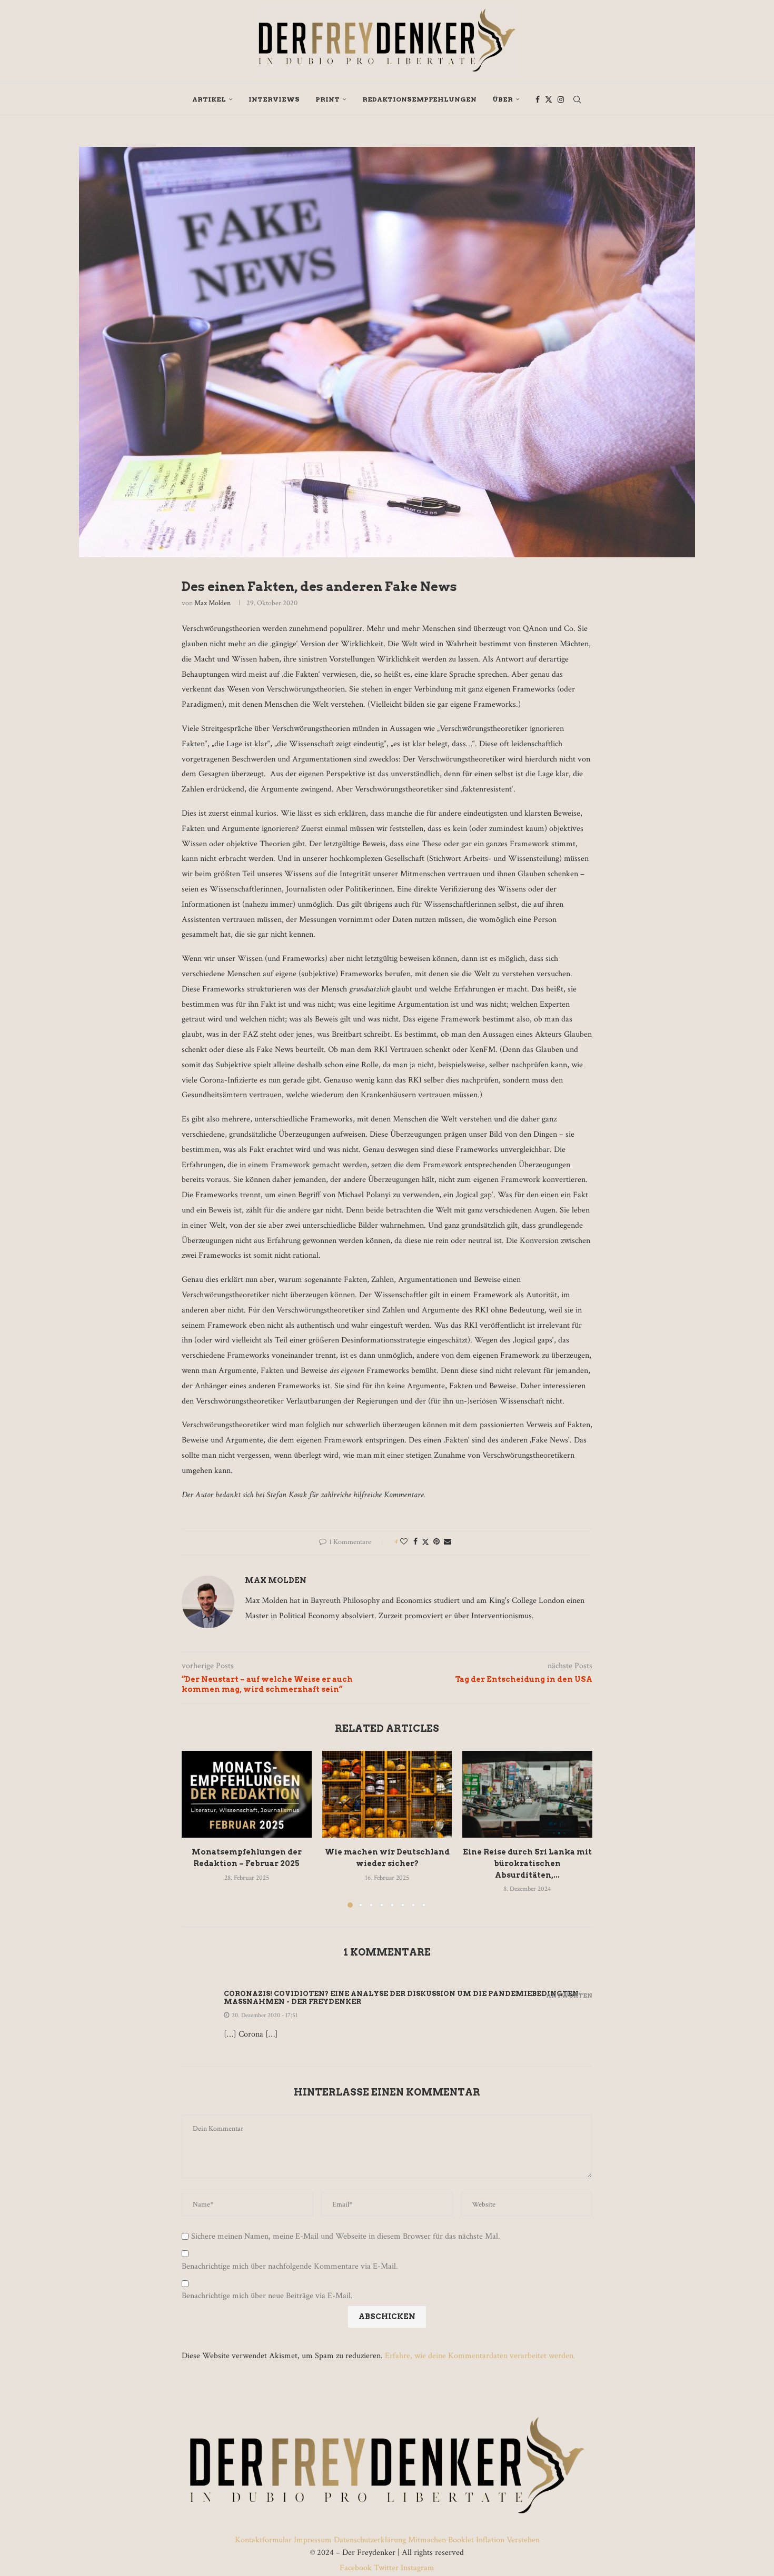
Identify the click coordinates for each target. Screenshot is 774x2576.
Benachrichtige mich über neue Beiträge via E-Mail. (267, 2296)
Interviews (274, 99)
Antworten (569, 1996)
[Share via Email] (448, 1542)
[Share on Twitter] (425, 1542)
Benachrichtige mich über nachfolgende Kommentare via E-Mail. (290, 2267)
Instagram (416, 2568)
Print (328, 99)
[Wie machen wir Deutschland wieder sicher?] (387, 1794)
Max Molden (212, 603)
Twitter (386, 2568)
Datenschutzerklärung (370, 2540)
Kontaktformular (264, 2540)
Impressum (313, 2540)
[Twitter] (549, 99)
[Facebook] (538, 99)
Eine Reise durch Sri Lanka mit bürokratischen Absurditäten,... (527, 1864)
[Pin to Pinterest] (436, 1542)
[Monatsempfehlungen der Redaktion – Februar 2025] (247, 1794)
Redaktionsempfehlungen (419, 99)
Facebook (357, 2568)
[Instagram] (561, 99)
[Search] (577, 99)
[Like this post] (404, 1542)
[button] (196, 1829)
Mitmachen (427, 2540)
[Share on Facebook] (415, 1542)
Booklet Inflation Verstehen (494, 2540)
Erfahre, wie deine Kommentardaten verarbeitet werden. (480, 2356)
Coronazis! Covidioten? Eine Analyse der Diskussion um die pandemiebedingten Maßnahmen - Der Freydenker (401, 1998)
